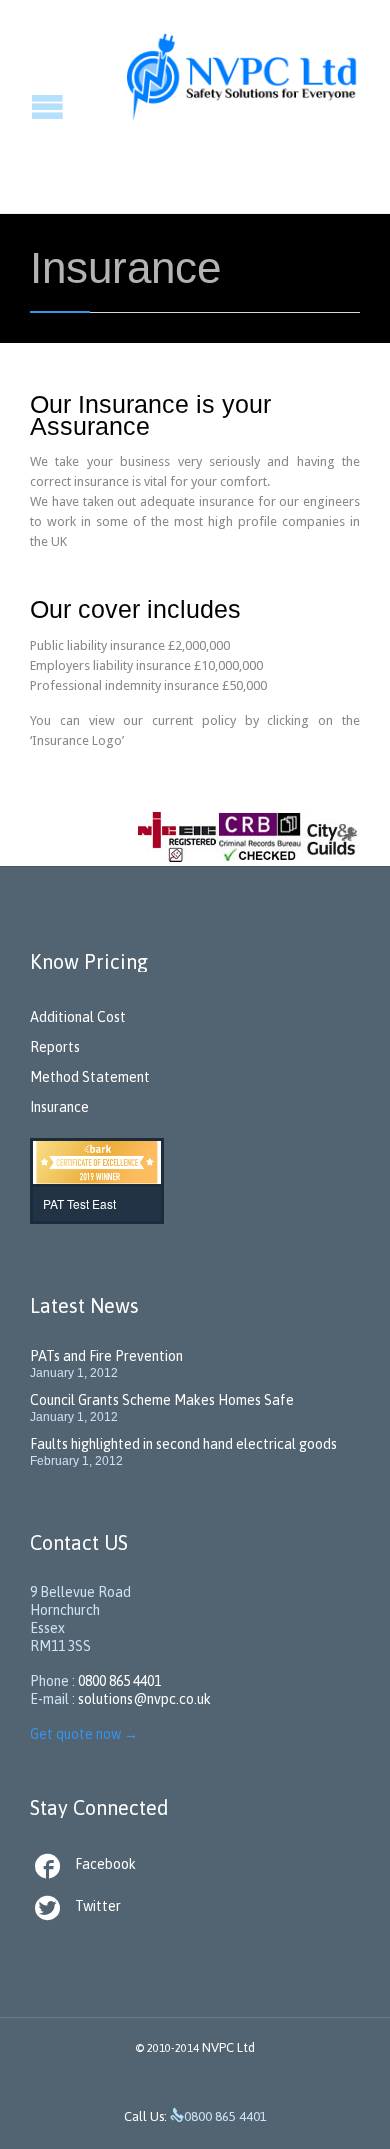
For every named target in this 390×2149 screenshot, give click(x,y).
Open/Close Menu (17, 106)
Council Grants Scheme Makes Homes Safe (162, 1400)
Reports (55, 1047)
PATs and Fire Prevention (106, 1356)
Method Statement (90, 1077)
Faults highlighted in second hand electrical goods (183, 1444)
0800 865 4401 (119, 1681)
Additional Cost (78, 1017)
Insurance (59, 1107)
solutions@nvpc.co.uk (144, 1699)
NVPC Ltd (228, 2047)
